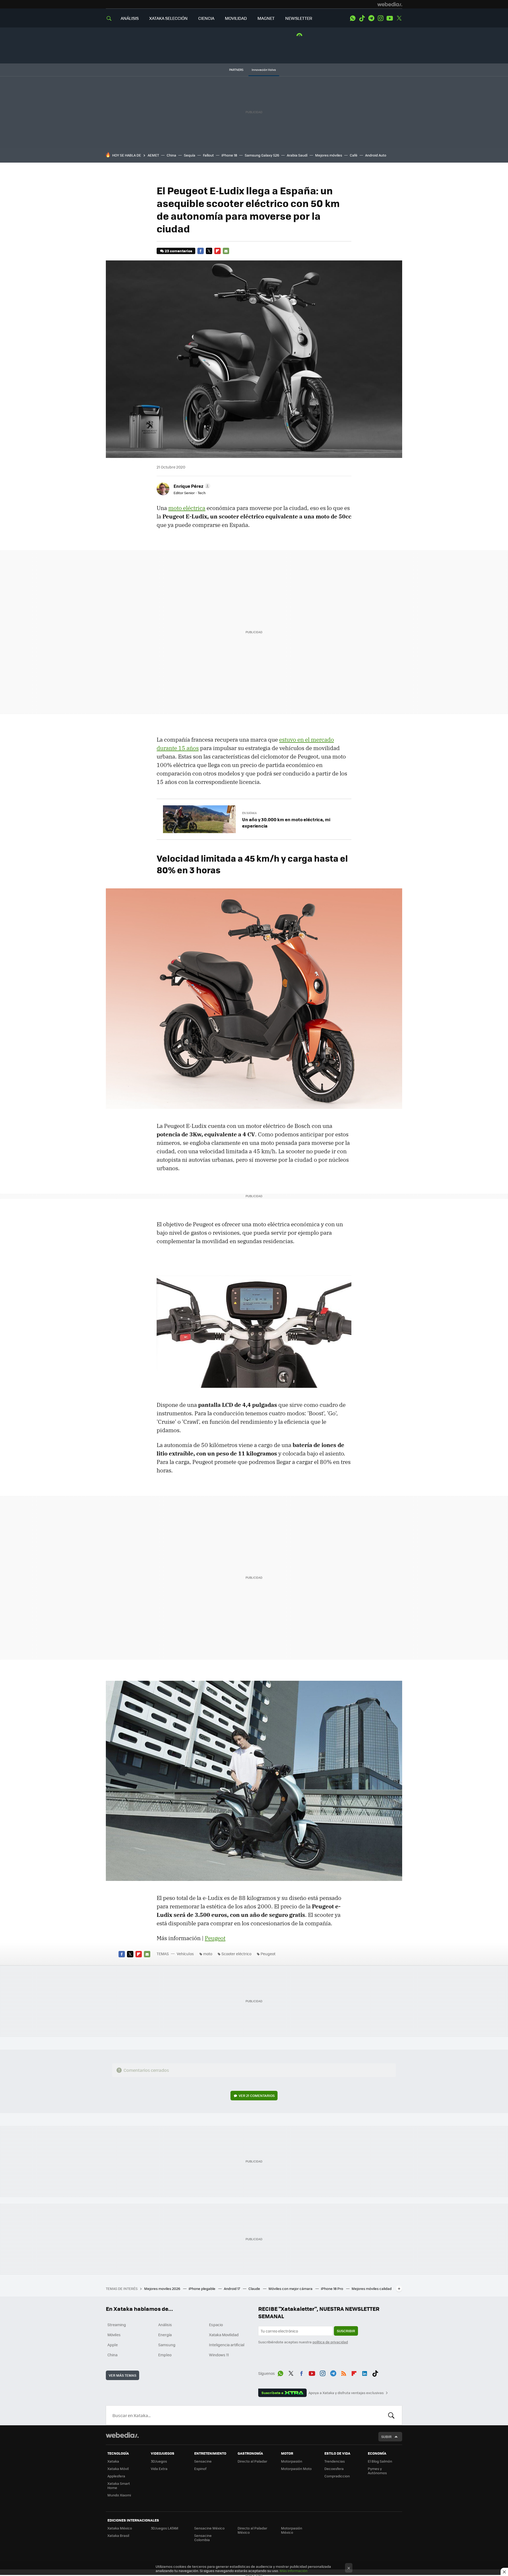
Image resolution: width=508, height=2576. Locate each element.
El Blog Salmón (380, 2461)
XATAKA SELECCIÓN (168, 18)
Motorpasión (292, 2461)
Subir (386, 2437)
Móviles (114, 2335)
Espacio (216, 2325)
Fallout (208, 155)
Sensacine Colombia (203, 2538)
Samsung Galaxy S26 (262, 155)
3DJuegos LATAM (165, 2528)
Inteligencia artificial (227, 2345)
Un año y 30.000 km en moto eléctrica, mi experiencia (286, 823)
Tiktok (362, 18)
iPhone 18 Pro (332, 2288)
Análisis (165, 2325)
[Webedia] (390, 4)
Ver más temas (123, 2375)
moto (208, 1954)
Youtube (390, 18)
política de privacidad (330, 2342)
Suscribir (346, 2331)
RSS (344, 2372)
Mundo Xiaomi (119, 2495)
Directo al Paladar (252, 2461)
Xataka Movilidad (224, 2335)
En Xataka (249, 813)
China (171, 155)
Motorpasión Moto (296, 2469)
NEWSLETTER (299, 18)
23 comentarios (178, 251)
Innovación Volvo (264, 70)
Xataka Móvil (118, 2469)
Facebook (201, 251)
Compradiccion (337, 2476)
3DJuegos (159, 2461)
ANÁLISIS (130, 18)
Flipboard (217, 251)
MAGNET (266, 18)
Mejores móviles (329, 155)
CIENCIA (206, 18)
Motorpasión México (292, 2530)
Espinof (200, 2469)
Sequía (190, 155)
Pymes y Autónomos (377, 2471)
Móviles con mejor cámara (291, 2288)
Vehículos (185, 1954)
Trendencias (335, 2461)
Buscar (391, 2415)
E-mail (226, 251)
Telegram (371, 18)
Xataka (113, 2461)
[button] (191, 486)
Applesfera (116, 2476)
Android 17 (232, 2288)
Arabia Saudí (297, 155)
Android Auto (376, 155)
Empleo (165, 2355)
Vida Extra (159, 2469)
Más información (294, 2571)
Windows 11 (219, 2355)
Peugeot (215, 1938)
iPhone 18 (229, 155)
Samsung (167, 2345)
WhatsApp (353, 18)
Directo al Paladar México (252, 2530)
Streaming (117, 2325)
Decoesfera (334, 2469)
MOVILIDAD (236, 18)
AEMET (153, 155)
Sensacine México (209, 2528)
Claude (255, 2288)
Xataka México (120, 2528)
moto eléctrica (187, 508)
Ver (257, 2095)
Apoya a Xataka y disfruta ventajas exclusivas (346, 2393)
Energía (165, 2335)
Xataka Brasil (118, 2535)
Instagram (380, 18)
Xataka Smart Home (119, 2485)
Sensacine (203, 2461)
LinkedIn (365, 2372)
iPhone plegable (202, 2288)
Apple (113, 2345)
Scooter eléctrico (236, 1954)
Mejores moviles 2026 (163, 2288)
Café (354, 155)
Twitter (399, 18)
